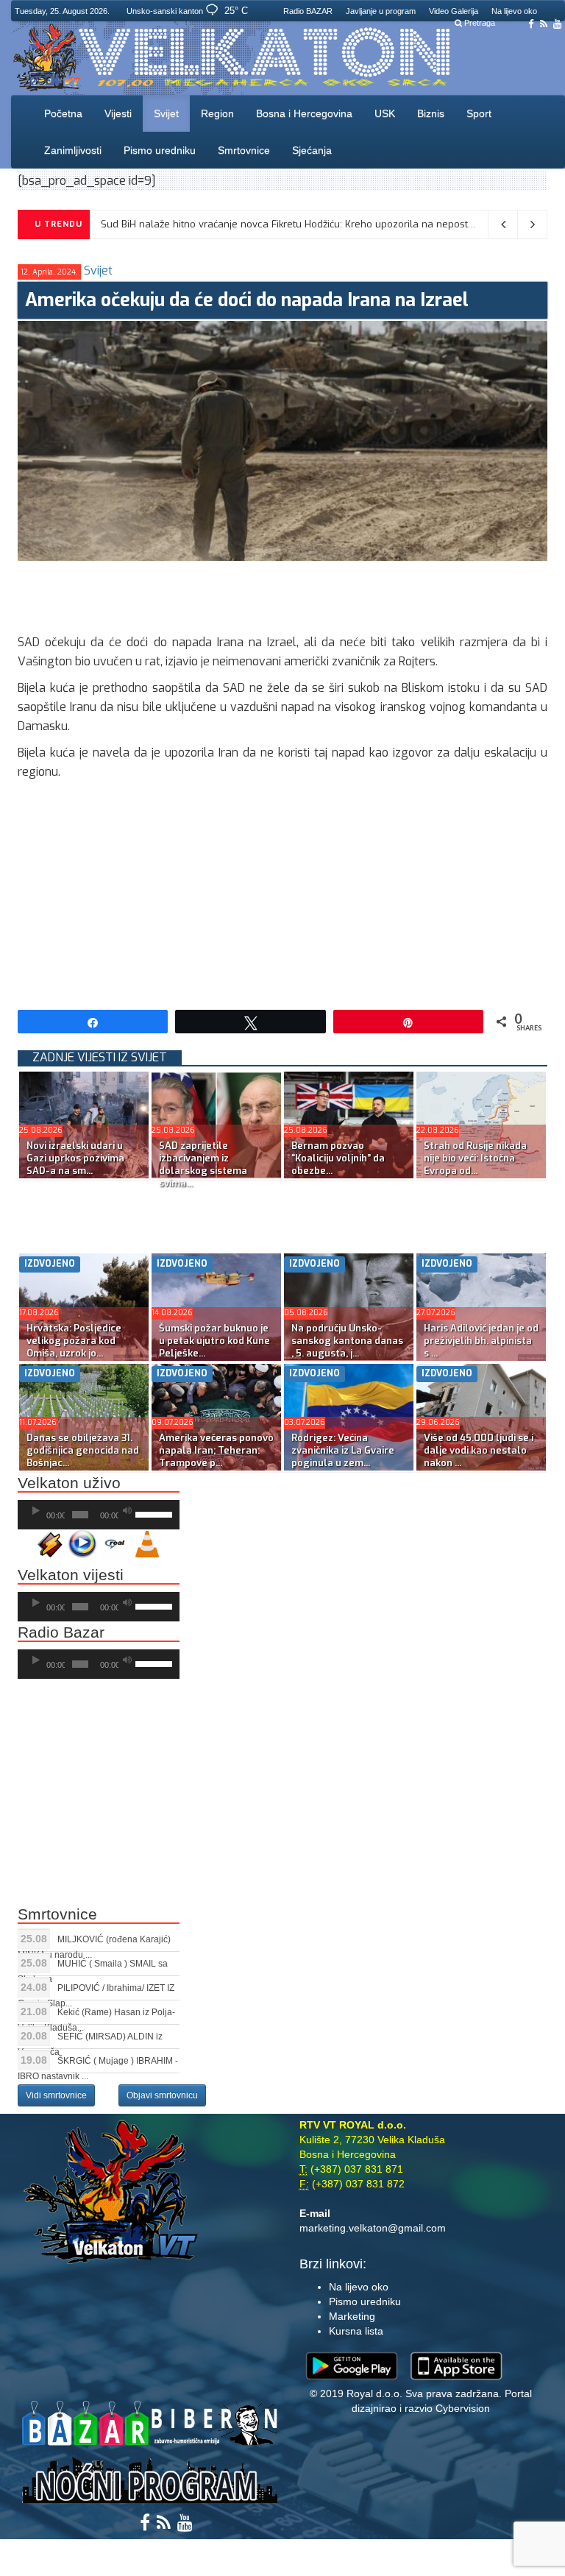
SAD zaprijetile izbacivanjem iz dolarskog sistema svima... (203, 1164)
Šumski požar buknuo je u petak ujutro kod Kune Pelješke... (214, 1341)
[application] (99, 1515)
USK (385, 113)
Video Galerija (454, 11)
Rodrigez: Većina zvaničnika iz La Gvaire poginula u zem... (343, 1450)
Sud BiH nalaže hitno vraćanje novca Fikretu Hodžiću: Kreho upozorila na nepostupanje (300, 224)
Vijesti (118, 113)
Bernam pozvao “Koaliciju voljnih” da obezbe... (338, 1158)
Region (217, 113)
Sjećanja (312, 150)
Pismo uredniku (160, 150)
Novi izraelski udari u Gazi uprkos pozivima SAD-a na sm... (75, 1158)
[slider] (154, 1513)
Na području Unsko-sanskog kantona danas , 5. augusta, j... (347, 1341)
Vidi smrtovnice (56, 2095)
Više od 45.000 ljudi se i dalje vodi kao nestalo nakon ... (479, 1450)
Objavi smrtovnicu (162, 2095)
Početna (63, 113)
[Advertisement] (285, 594)
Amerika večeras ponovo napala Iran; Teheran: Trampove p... (216, 1450)
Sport (479, 113)
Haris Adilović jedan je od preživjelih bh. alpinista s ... (481, 1341)
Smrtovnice (244, 150)
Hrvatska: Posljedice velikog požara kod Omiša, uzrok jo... (74, 1341)
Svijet (166, 113)
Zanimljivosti (73, 150)
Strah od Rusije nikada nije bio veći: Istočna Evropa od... (475, 1158)
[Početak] (36, 1511)
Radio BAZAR (308, 11)
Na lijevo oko (514, 11)
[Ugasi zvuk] (127, 1511)
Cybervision (463, 2408)
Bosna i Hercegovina (304, 113)
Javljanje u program (381, 11)
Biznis (431, 113)
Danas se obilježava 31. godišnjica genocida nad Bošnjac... (83, 1450)
